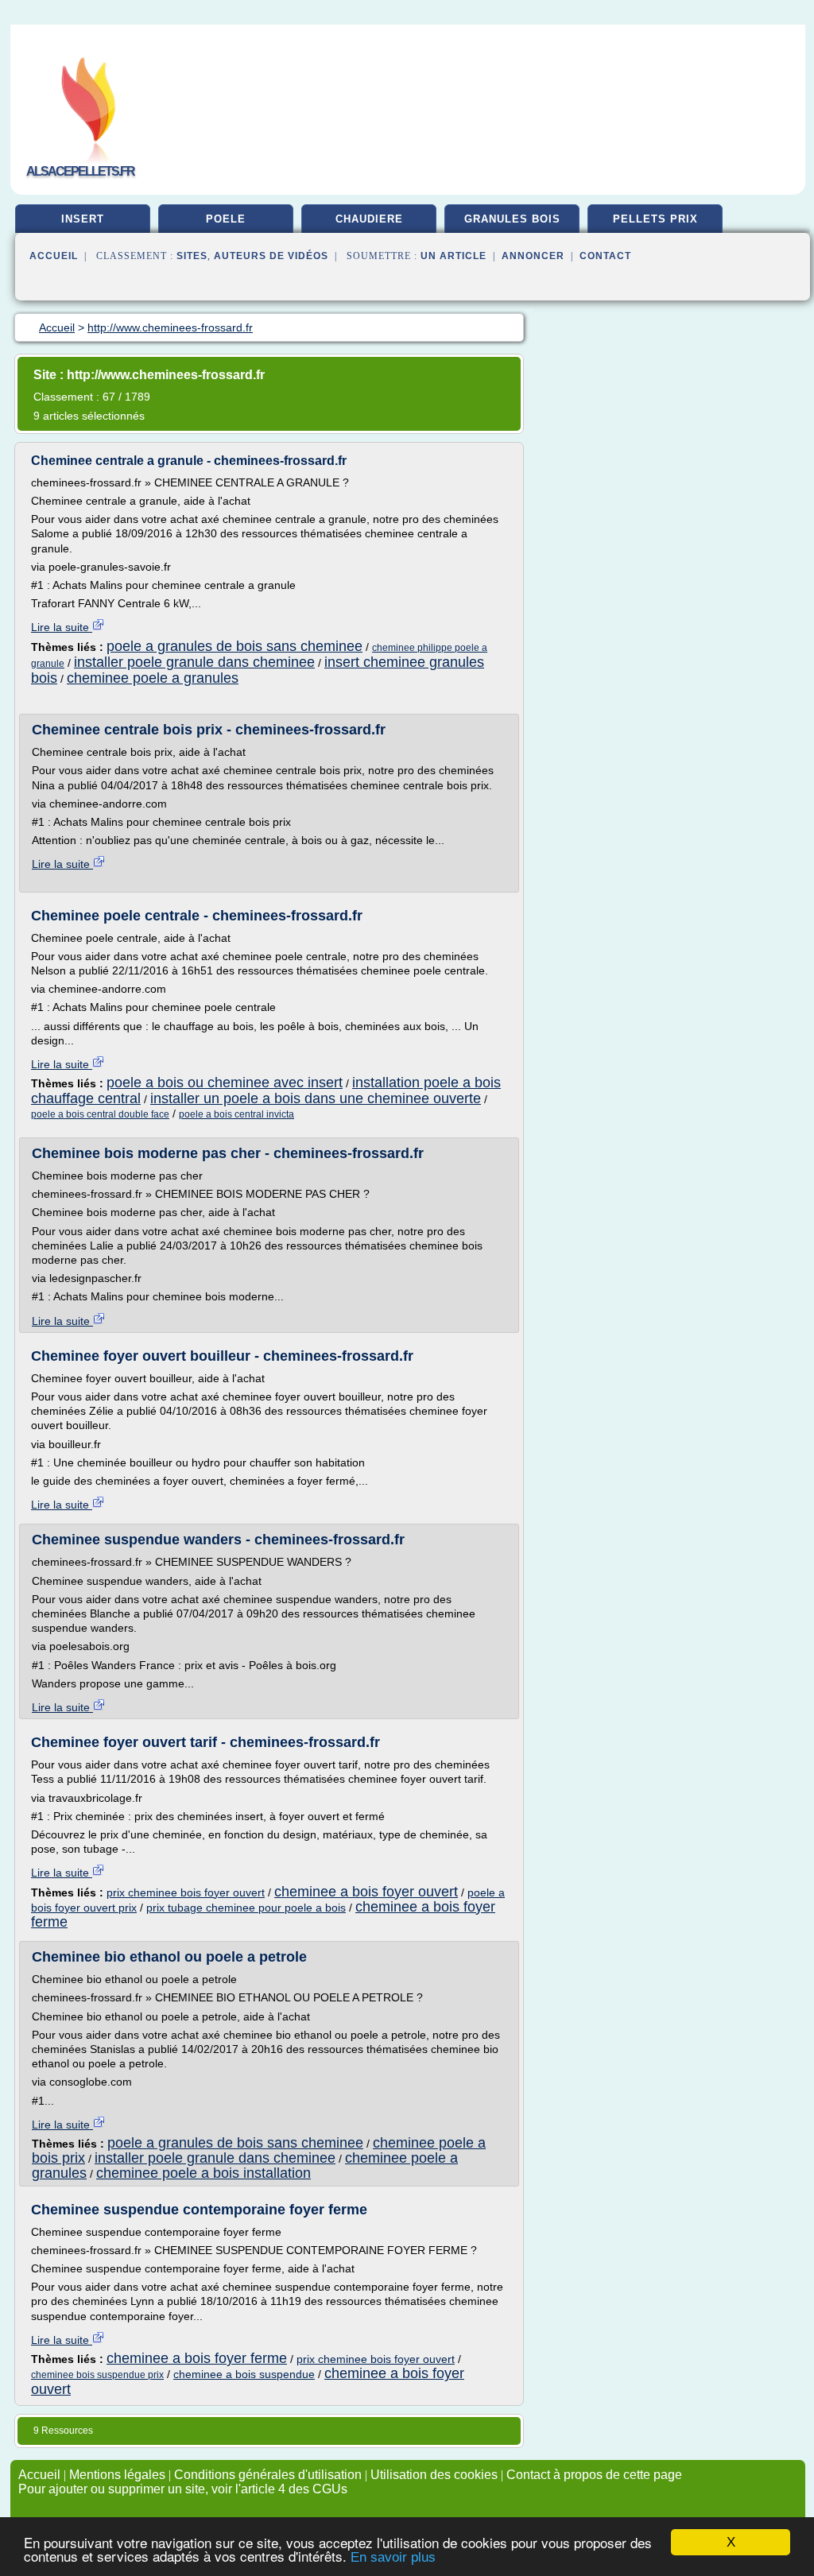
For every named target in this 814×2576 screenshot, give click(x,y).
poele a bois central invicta (236, 1114)
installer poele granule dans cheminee (194, 662)
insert (83, 219)
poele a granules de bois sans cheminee (235, 646)
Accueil (54, 256)
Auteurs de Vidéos (271, 256)
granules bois (512, 219)
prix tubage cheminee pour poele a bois (246, 1908)
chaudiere (369, 219)
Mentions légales (117, 2475)
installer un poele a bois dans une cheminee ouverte (316, 1098)
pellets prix (655, 219)
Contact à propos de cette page (594, 2475)
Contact (605, 256)
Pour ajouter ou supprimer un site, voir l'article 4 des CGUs (183, 2489)
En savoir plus (393, 2557)
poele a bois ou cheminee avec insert (225, 1083)
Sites (192, 256)
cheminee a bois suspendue (244, 2374)
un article (454, 256)
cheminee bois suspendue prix (97, 2375)
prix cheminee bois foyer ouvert (186, 1892)
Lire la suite (62, 627)
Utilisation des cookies (434, 2475)
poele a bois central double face (100, 1114)
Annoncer (533, 256)
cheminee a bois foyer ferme (197, 2358)
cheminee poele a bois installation (203, 2173)
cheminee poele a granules (153, 678)
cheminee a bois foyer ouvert (366, 1892)
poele (226, 219)
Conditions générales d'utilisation (268, 2475)
